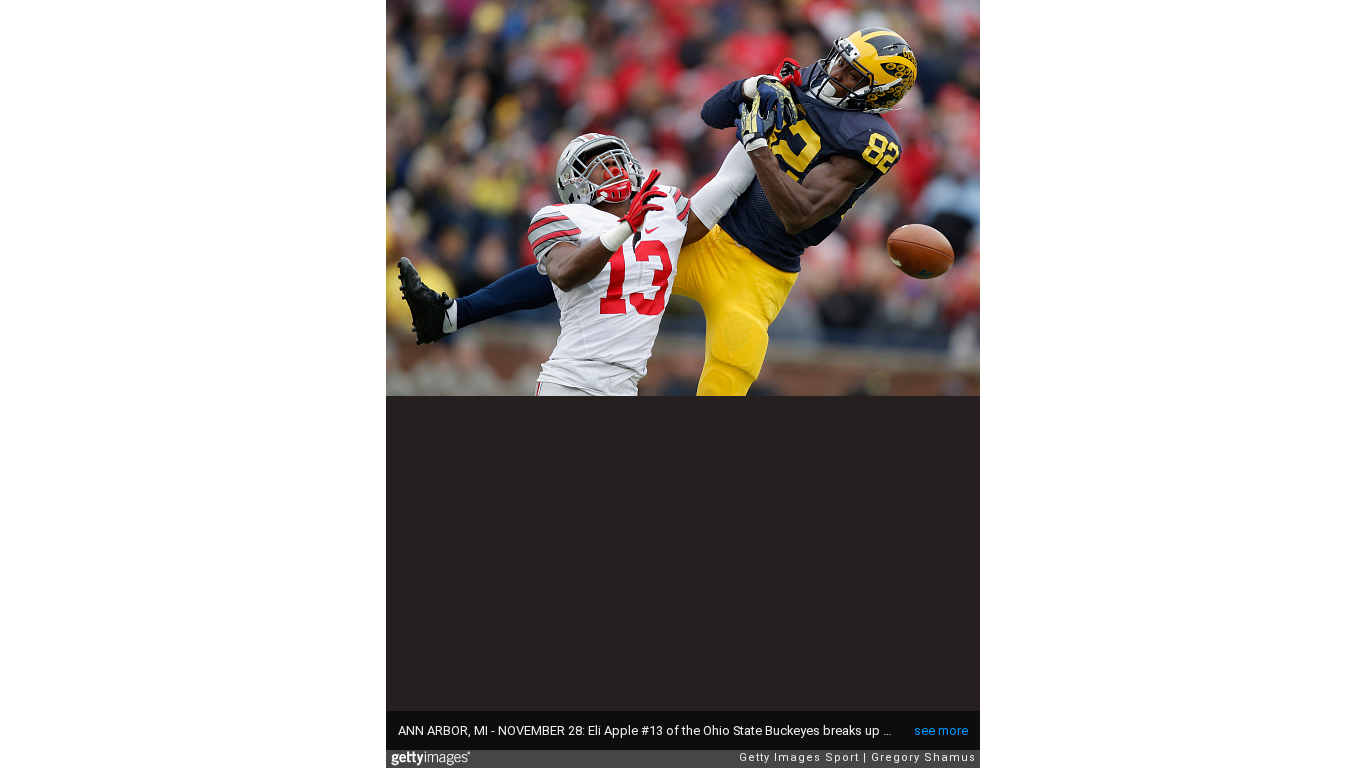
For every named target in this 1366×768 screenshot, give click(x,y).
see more (941, 730)
